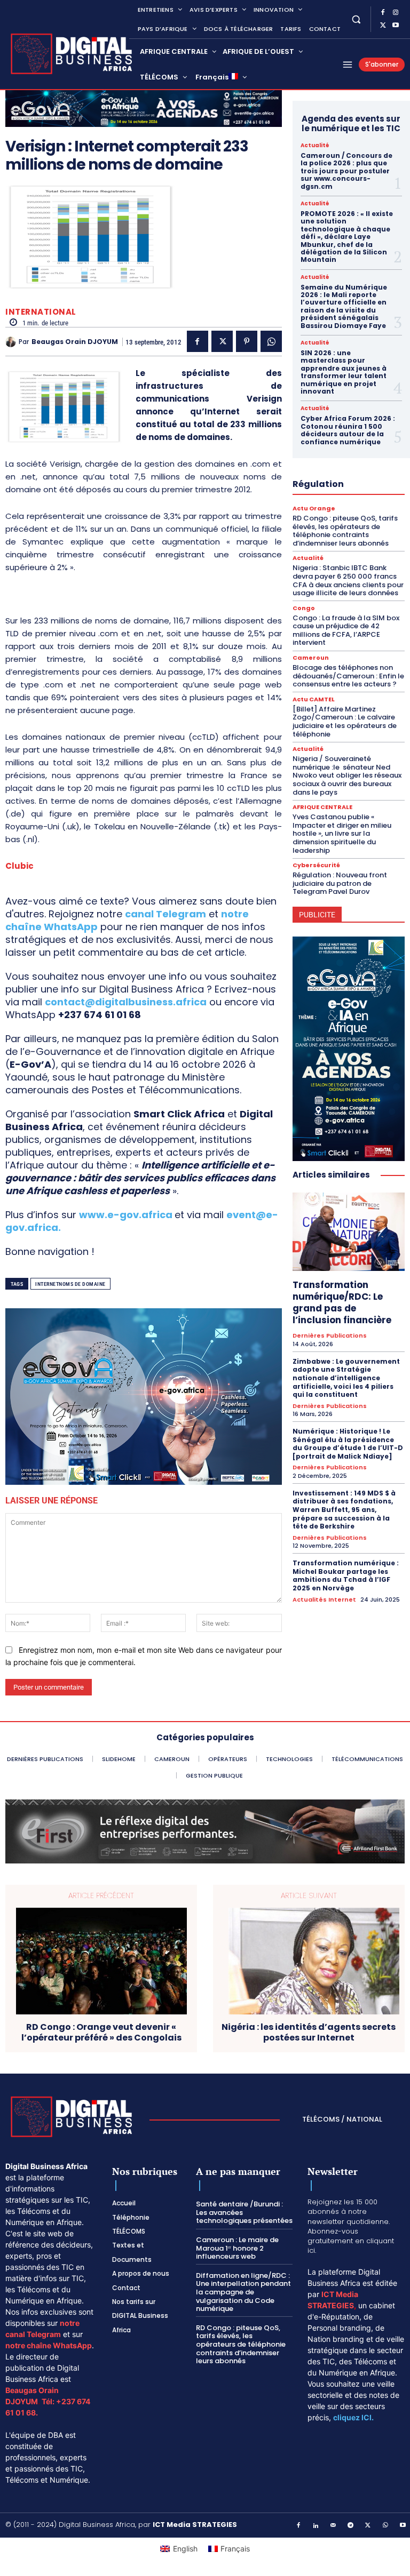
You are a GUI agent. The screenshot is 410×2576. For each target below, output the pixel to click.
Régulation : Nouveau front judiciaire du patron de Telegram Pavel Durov (340, 883)
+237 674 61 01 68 (100, 1015)
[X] (383, 26)
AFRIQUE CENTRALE (322, 807)
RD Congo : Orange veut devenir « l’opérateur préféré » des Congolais (101, 2032)
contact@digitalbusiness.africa (126, 1002)
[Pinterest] (247, 341)
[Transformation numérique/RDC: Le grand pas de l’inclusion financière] (349, 1232)
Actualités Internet (324, 1600)
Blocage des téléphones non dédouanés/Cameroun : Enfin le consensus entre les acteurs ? (348, 676)
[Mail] (334, 2526)
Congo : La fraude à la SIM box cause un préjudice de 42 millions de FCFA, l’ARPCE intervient (346, 630)
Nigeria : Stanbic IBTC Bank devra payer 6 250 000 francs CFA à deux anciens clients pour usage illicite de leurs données (348, 580)
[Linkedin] (316, 2526)
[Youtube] (396, 26)
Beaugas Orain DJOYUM (75, 342)
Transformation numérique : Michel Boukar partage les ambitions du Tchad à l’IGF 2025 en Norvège (346, 1575)
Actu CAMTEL (314, 699)
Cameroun (311, 658)
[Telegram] (351, 2526)
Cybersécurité (316, 865)
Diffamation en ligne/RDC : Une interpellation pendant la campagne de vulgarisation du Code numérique (243, 2292)
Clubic (19, 866)
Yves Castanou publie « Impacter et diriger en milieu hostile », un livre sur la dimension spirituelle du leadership (342, 833)
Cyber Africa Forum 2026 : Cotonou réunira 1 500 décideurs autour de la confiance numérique (348, 430)
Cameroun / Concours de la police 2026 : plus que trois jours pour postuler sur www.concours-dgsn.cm (346, 171)
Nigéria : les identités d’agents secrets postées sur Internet (309, 2032)
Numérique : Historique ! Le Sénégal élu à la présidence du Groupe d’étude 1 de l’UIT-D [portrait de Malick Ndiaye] (348, 1444)
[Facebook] (383, 13)
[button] (356, 19)
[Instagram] (396, 13)
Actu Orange (314, 509)
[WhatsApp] (271, 341)
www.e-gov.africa (126, 1215)
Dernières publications (330, 1336)
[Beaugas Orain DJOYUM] (12, 342)
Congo (304, 608)
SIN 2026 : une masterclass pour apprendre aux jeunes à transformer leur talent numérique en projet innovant (344, 372)
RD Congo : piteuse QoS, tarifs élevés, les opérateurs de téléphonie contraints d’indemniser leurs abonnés (345, 531)
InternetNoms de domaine (70, 1284)
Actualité (315, 146)
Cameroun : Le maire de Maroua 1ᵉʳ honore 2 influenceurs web (237, 2248)
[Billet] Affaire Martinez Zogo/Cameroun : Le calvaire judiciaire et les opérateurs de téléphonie (345, 722)
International (41, 312)
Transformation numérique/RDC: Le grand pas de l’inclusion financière (342, 1302)
